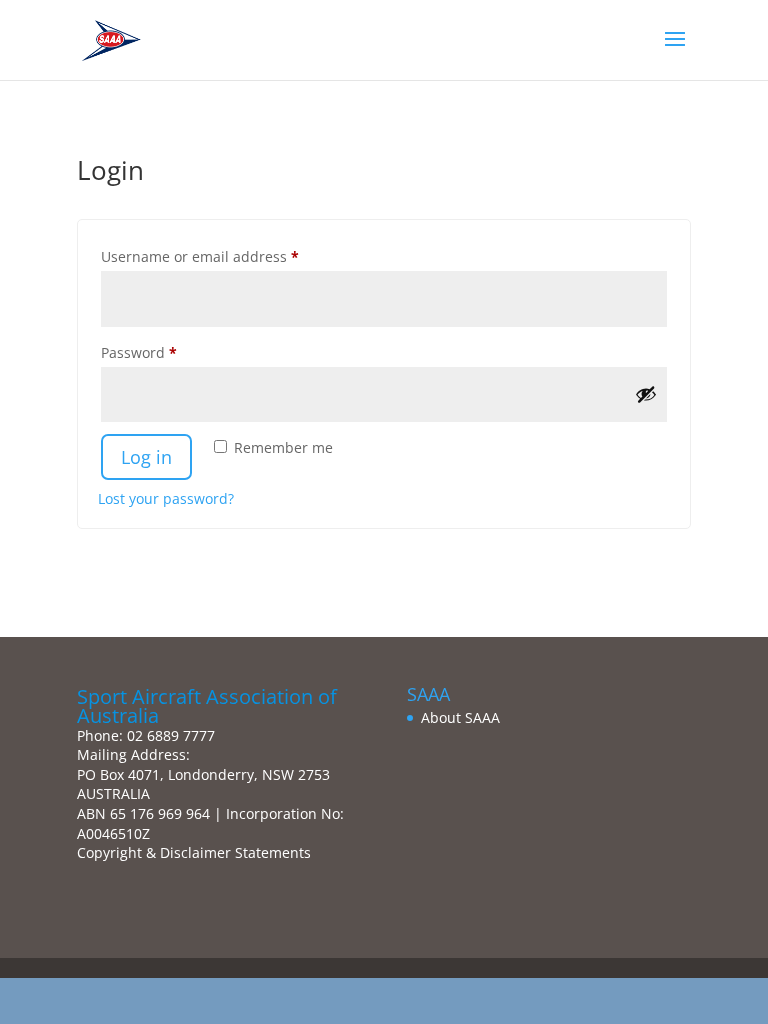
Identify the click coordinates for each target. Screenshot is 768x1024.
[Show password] (646, 394)
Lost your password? (166, 498)
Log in (146, 457)
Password (169, 352)
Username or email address (230, 256)
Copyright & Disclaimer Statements (194, 852)
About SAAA (460, 717)
